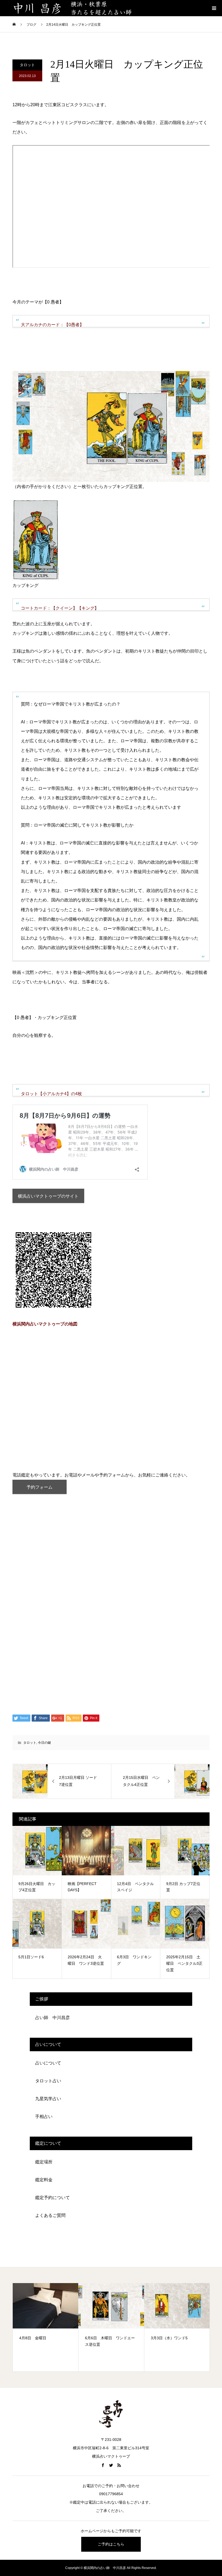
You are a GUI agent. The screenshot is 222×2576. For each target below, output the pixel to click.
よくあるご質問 (50, 2215)
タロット (27, 65)
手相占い (44, 2116)
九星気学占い (48, 2099)
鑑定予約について (53, 2198)
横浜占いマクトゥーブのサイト (48, 1196)
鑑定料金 (44, 2180)
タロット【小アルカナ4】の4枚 (51, 1094)
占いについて (48, 2063)
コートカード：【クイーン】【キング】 (60, 608)
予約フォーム (40, 1487)
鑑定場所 (44, 2162)
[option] (46, 2327)
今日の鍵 (44, 1743)
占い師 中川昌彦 (53, 2018)
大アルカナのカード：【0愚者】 (52, 325)
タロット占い (48, 2081)
